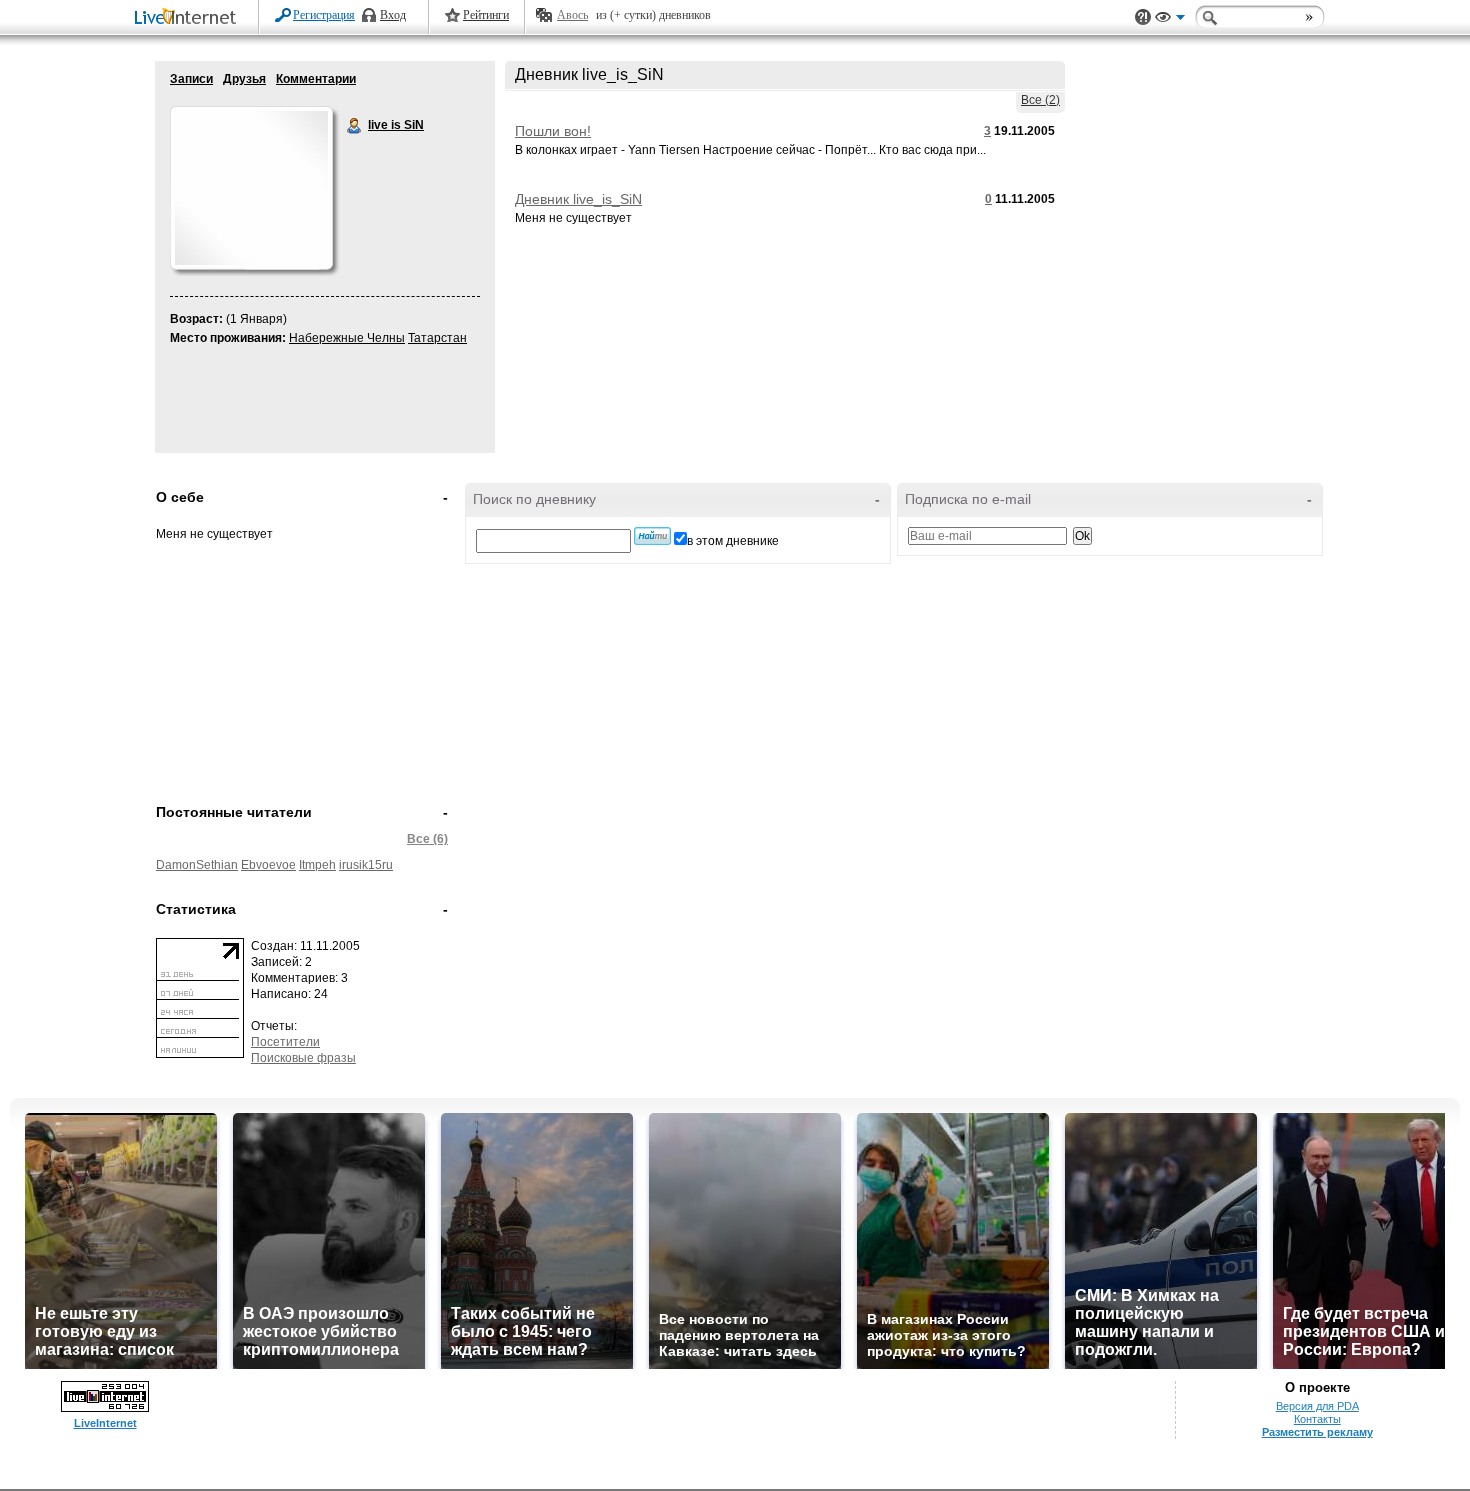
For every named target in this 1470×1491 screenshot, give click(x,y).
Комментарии (316, 79)
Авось (572, 15)
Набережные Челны (347, 338)
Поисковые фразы (303, 1058)
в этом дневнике (733, 541)
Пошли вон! (553, 131)
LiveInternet (189, 18)
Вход (393, 15)
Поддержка (1143, 17)
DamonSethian (197, 865)
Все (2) (1040, 100)
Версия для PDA (1317, 1406)
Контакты (1317, 1419)
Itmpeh (317, 865)
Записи (191, 79)
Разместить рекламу (1317, 1432)
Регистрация (324, 15)
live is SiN (355, 126)
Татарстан (437, 338)
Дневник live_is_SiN (578, 199)
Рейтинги (486, 15)
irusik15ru (366, 865)
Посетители (285, 1042)
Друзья (244, 79)
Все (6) (427, 839)
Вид (1170, 20)
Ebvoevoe (268, 865)
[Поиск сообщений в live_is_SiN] (652, 536)
